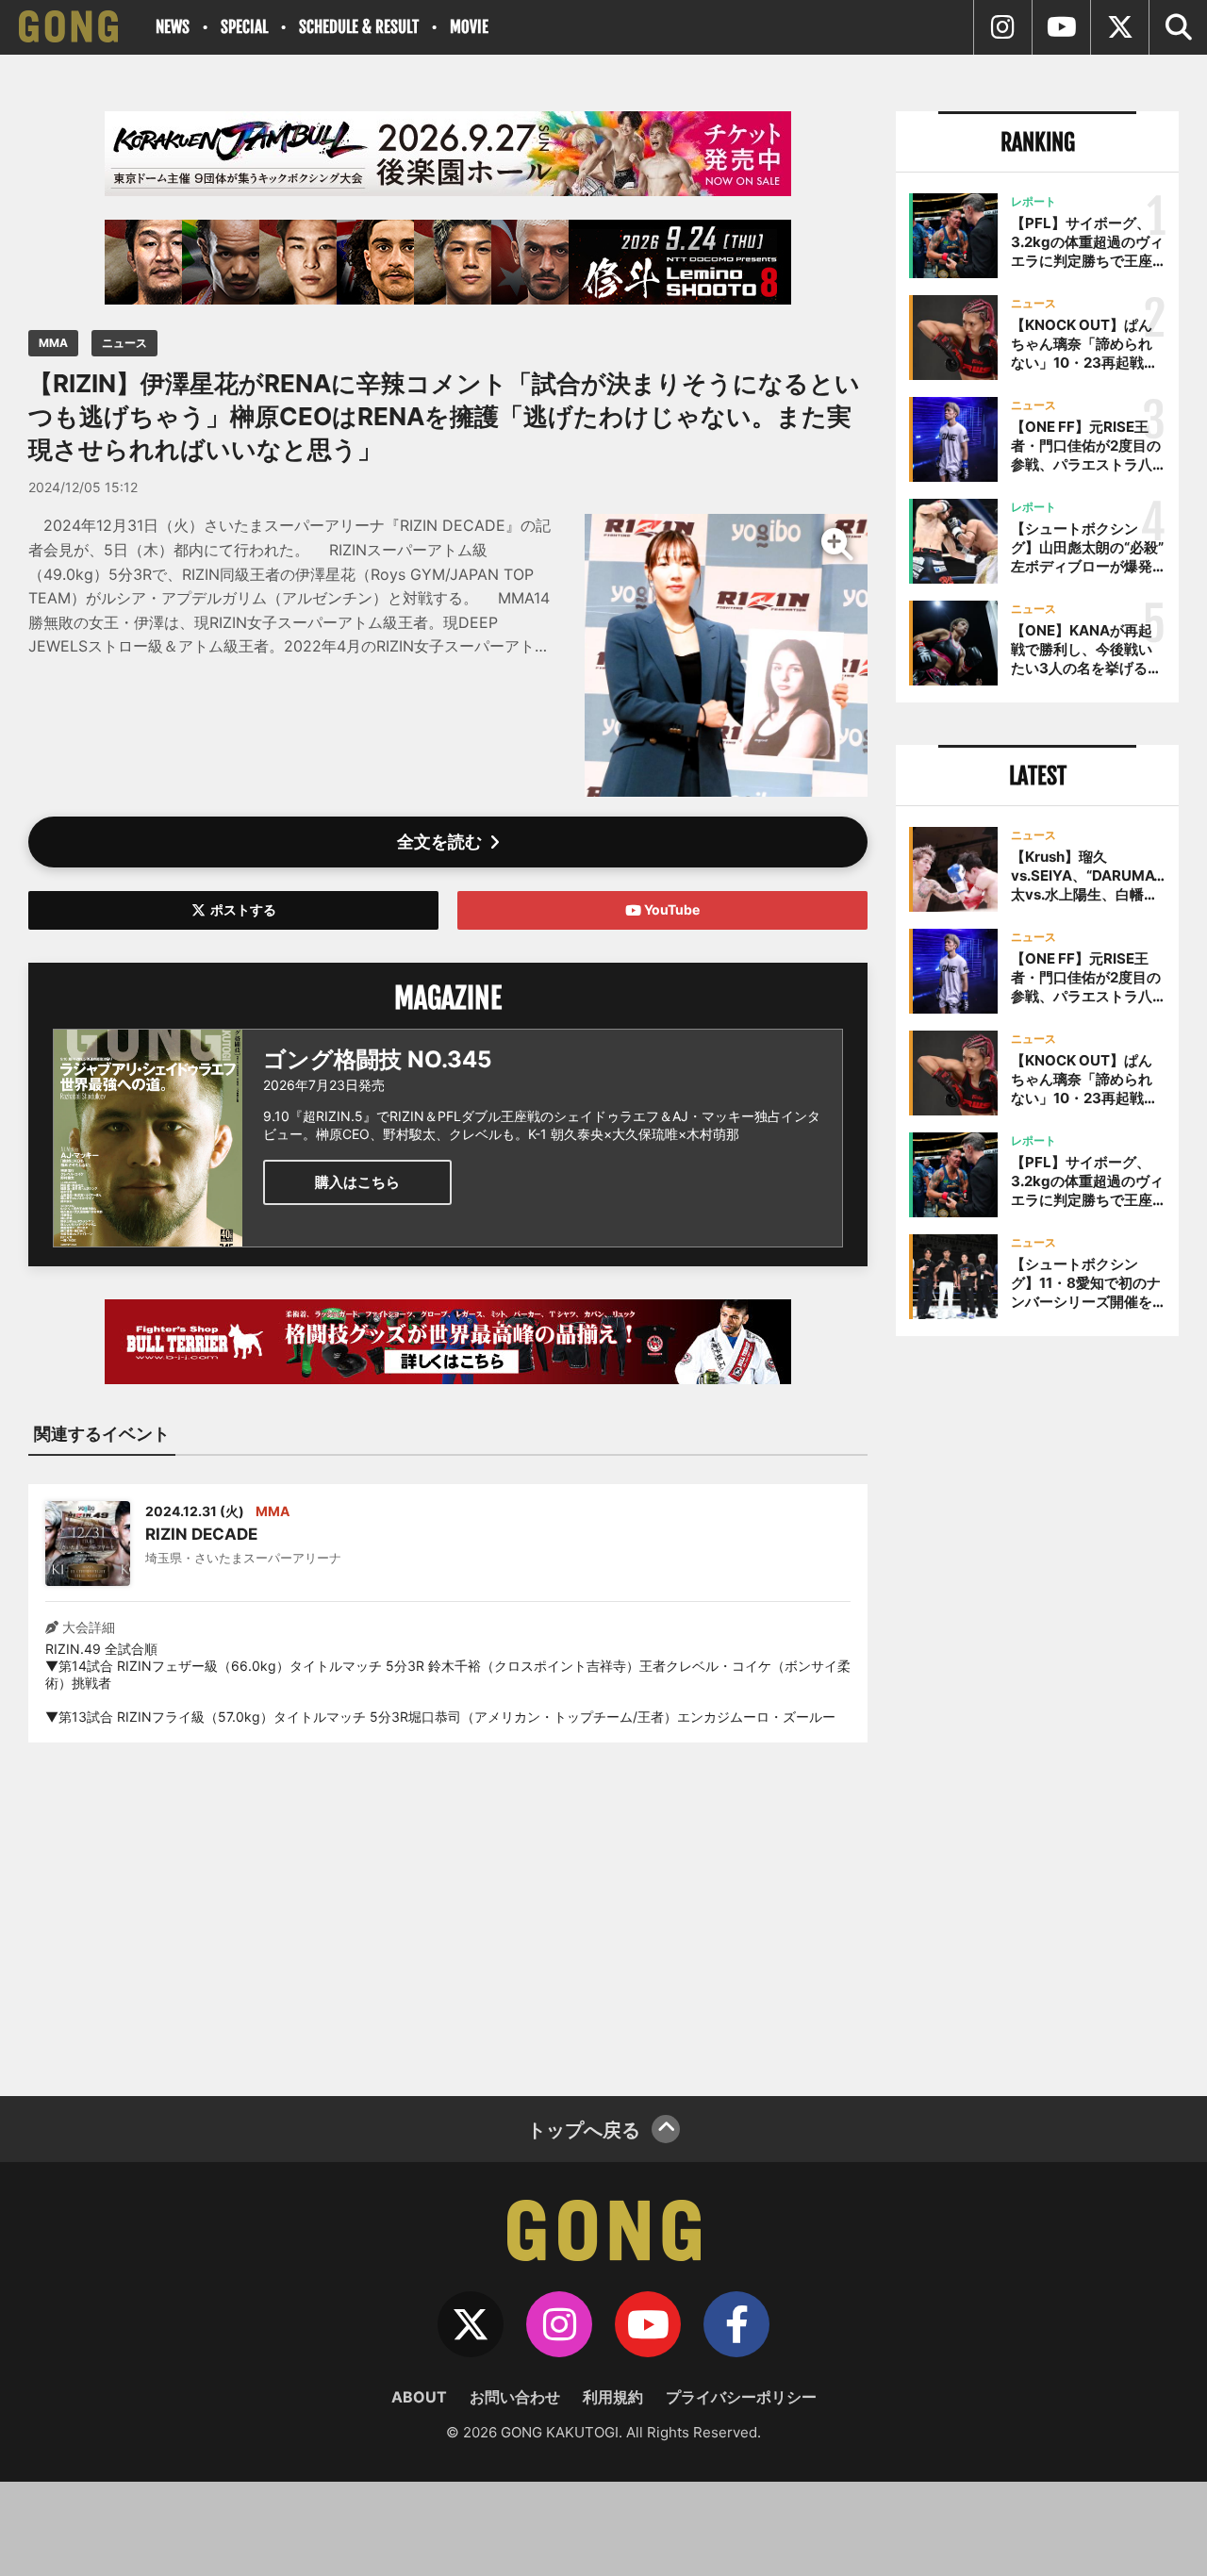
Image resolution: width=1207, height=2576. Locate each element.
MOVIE (469, 27)
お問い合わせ (515, 2397)
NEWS (173, 27)
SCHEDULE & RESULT (359, 27)
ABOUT (419, 2397)
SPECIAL (244, 27)
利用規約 (613, 2397)
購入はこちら (357, 1182)
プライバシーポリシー (741, 2397)
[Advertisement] (448, 1907)
